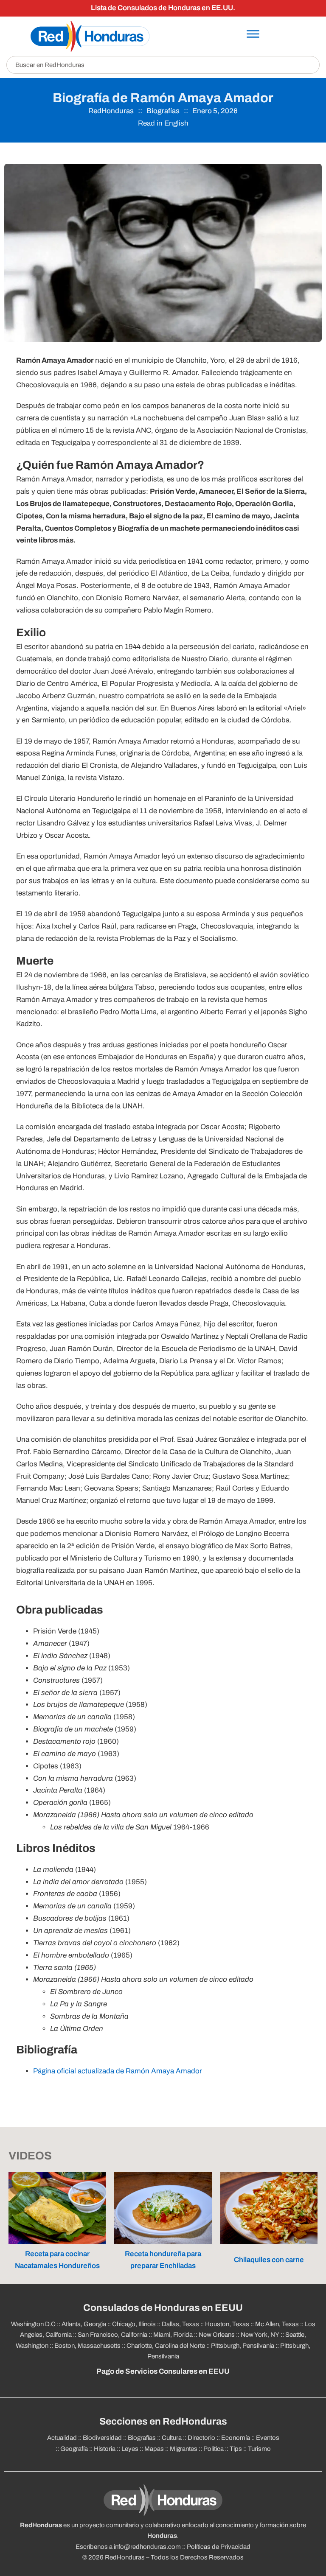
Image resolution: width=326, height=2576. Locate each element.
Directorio (201, 2438)
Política (214, 2449)
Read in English (163, 123)
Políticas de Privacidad (219, 2547)
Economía (236, 2438)
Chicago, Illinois (134, 2324)
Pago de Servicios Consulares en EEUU (163, 2371)
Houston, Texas (227, 2324)
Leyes (130, 2449)
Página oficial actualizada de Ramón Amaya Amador (118, 2071)
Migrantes (184, 2449)
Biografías (163, 111)
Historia (105, 2449)
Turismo (259, 2449)
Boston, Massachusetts (87, 2346)
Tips (236, 2449)
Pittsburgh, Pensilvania (243, 2346)
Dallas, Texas (180, 2324)
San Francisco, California (112, 2335)
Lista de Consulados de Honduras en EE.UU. (163, 8)
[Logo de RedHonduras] (90, 36)
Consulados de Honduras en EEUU (163, 2308)
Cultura (172, 2438)
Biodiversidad (102, 2438)
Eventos (268, 2438)
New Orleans (217, 2335)
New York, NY (260, 2335)
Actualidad (62, 2438)
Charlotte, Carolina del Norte (166, 2346)
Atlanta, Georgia (84, 2324)
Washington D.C (33, 2324)
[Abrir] (253, 34)
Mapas (154, 2449)
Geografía (74, 2449)
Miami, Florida (173, 2335)
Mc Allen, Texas (277, 2324)
